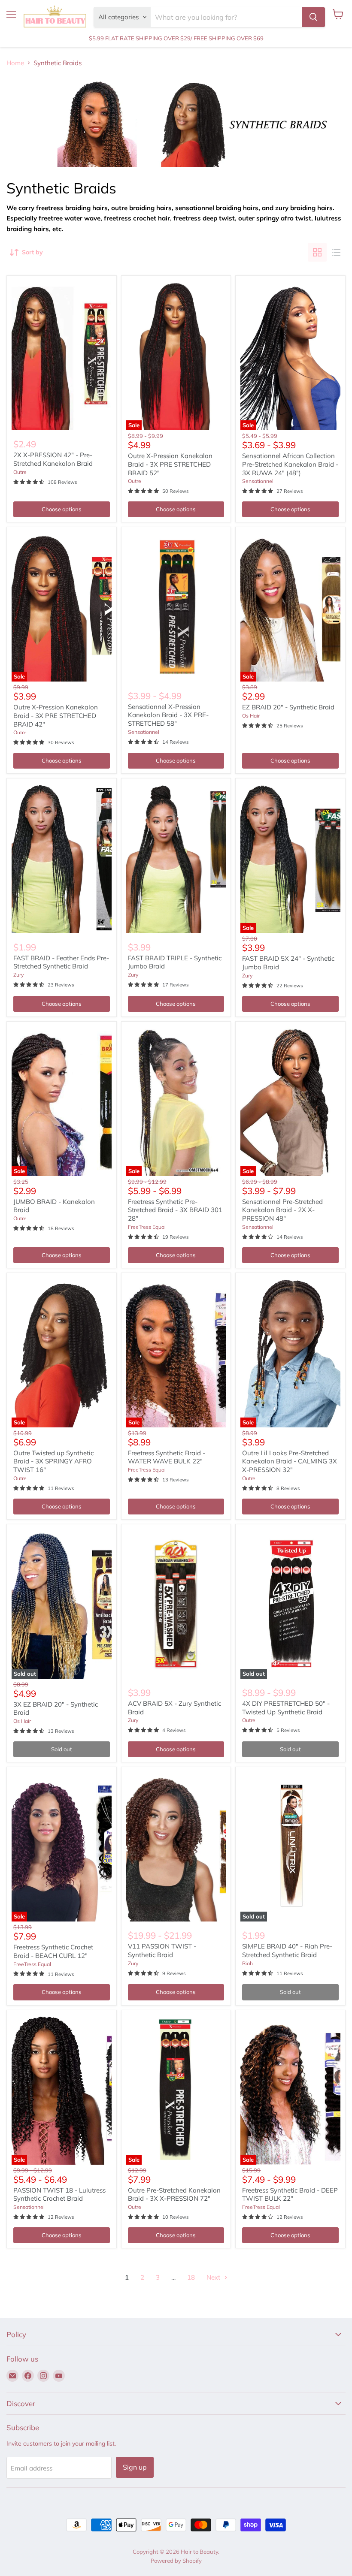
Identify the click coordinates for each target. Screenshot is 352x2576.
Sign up (135, 2467)
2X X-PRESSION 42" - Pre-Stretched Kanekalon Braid (53, 459)
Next (214, 2277)
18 (191, 2277)
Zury (18, 975)
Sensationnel (258, 481)
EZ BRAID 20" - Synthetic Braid (288, 707)
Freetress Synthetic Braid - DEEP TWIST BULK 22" (290, 2194)
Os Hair (251, 716)
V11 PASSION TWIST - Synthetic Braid (162, 1950)
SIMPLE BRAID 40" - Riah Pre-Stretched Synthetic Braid (287, 1950)
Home (15, 63)
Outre (20, 472)
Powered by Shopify (176, 2561)
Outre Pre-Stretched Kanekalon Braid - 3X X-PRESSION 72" (174, 2194)
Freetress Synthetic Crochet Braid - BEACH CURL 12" (53, 1951)
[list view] (336, 252)
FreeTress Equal (147, 1227)
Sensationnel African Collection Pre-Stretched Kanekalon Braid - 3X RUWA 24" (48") (290, 464)
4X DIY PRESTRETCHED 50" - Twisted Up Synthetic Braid (286, 1708)
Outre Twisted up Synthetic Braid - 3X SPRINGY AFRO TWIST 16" (53, 1461)
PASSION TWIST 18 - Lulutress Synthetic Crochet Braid (59, 2194)
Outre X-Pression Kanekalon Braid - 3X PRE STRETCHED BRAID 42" (56, 715)
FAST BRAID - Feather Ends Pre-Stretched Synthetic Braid (61, 962)
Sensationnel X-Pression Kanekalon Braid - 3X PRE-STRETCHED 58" (168, 715)
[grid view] (317, 252)
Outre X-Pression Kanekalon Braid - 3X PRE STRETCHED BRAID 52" (170, 464)
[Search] (313, 17)
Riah (247, 1963)
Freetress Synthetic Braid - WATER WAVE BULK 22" (167, 1457)
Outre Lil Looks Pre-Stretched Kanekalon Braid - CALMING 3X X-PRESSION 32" (290, 1461)
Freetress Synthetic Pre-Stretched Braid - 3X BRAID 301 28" (175, 1210)
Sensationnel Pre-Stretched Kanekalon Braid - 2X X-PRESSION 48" (282, 1210)
